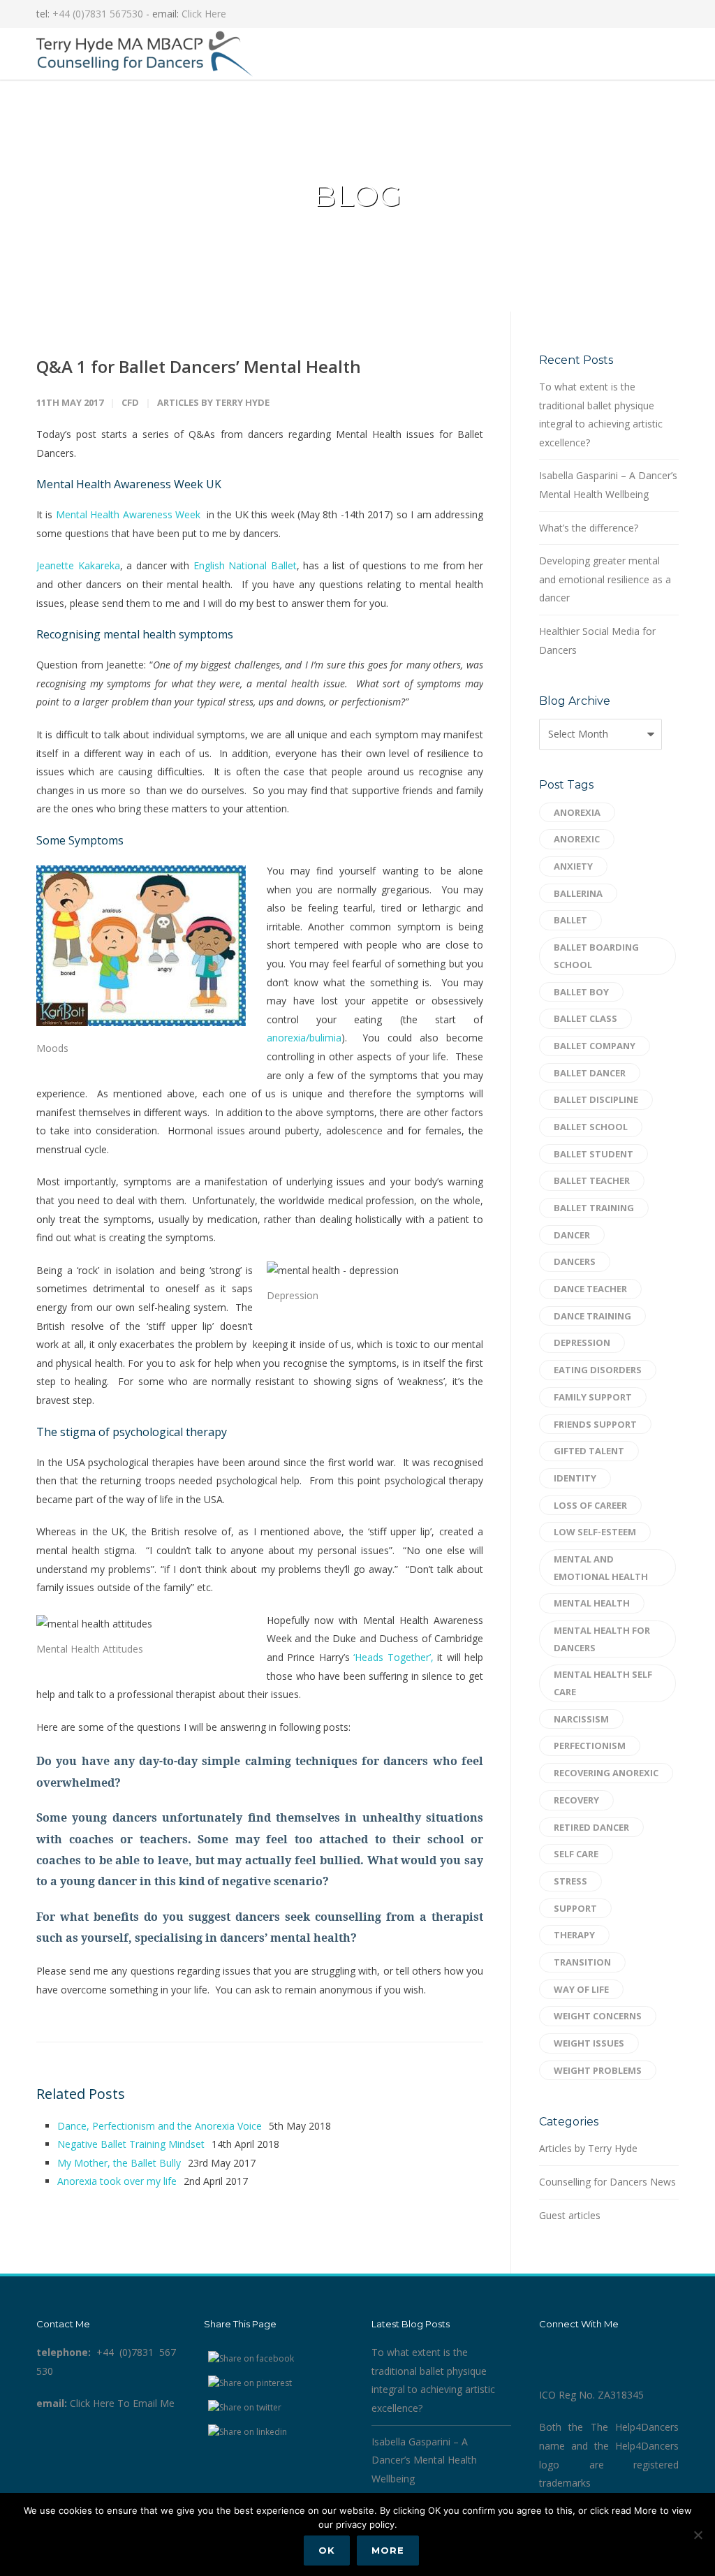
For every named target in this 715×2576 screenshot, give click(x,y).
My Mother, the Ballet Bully (119, 2163)
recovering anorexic (606, 1773)
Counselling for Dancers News (607, 2182)
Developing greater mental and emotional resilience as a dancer (605, 579)
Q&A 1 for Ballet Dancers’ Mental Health (199, 366)
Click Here (204, 14)
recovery (576, 1800)
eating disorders (598, 1370)
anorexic (577, 839)
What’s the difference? (589, 528)
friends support (595, 1424)
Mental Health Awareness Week (126, 514)
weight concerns (598, 2016)
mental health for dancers (602, 1639)
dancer (572, 1235)
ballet (570, 920)
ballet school (591, 1127)
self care (576, 1854)
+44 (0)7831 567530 (98, 14)
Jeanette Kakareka (78, 565)
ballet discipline (596, 1099)
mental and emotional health (601, 1568)
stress (570, 1881)
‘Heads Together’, (392, 1657)
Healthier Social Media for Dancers (597, 641)
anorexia (577, 812)
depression (582, 1342)
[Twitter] (665, 14)
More (388, 2550)
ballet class (585, 1018)
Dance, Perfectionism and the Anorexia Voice (160, 2126)
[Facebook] (609, 14)
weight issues (589, 2043)
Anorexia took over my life (117, 2181)
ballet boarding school (596, 956)
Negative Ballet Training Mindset (131, 2144)
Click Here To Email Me (122, 2403)
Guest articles (570, 2215)
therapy (574, 1935)
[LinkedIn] (637, 14)
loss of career (590, 1505)
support (575, 1908)
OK (327, 2550)
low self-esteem (595, 1532)
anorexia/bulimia (304, 1038)
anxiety (573, 866)
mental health (592, 1603)
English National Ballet (245, 565)
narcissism (581, 1719)
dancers (575, 1261)
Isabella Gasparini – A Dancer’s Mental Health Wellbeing (608, 485)
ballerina (578, 893)
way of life (581, 1989)
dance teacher (590, 1289)
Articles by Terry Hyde (213, 402)
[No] (698, 2535)
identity (575, 1478)
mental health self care (603, 1683)
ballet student (594, 1154)
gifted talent (589, 1451)
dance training (592, 1316)
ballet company (595, 1046)
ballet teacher (592, 1180)
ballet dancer (590, 1073)
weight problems (598, 2070)
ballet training (594, 1208)
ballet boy (581, 992)
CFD (130, 402)
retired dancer (591, 1827)
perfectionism (590, 1746)
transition (582, 1962)
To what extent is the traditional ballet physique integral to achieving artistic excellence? (601, 415)
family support (593, 1397)
